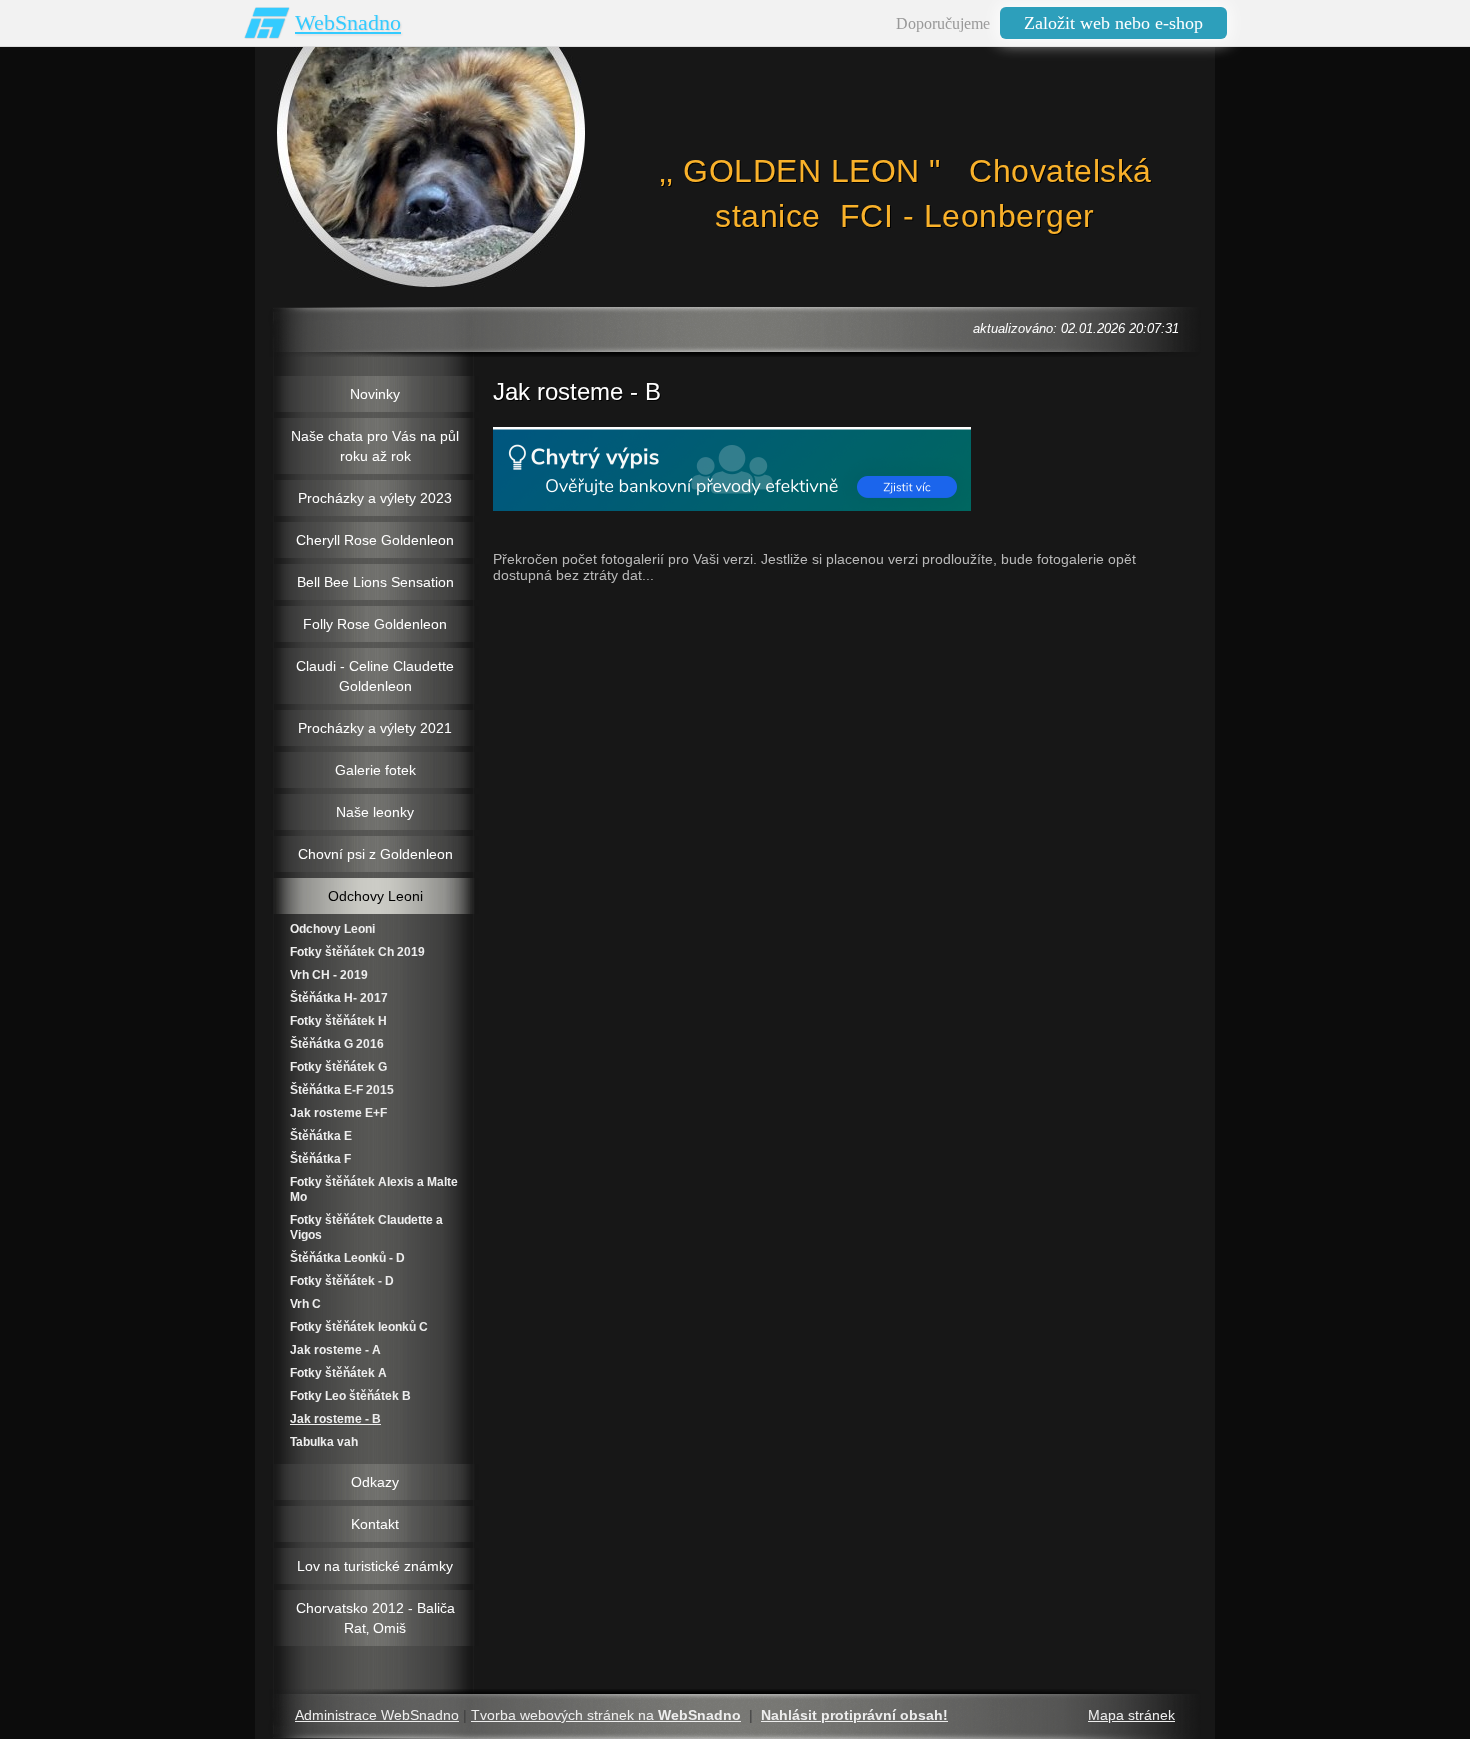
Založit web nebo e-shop (1113, 23)
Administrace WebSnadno (377, 1715)
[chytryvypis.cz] (732, 469)
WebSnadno (348, 22)
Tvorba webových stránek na (606, 1715)
